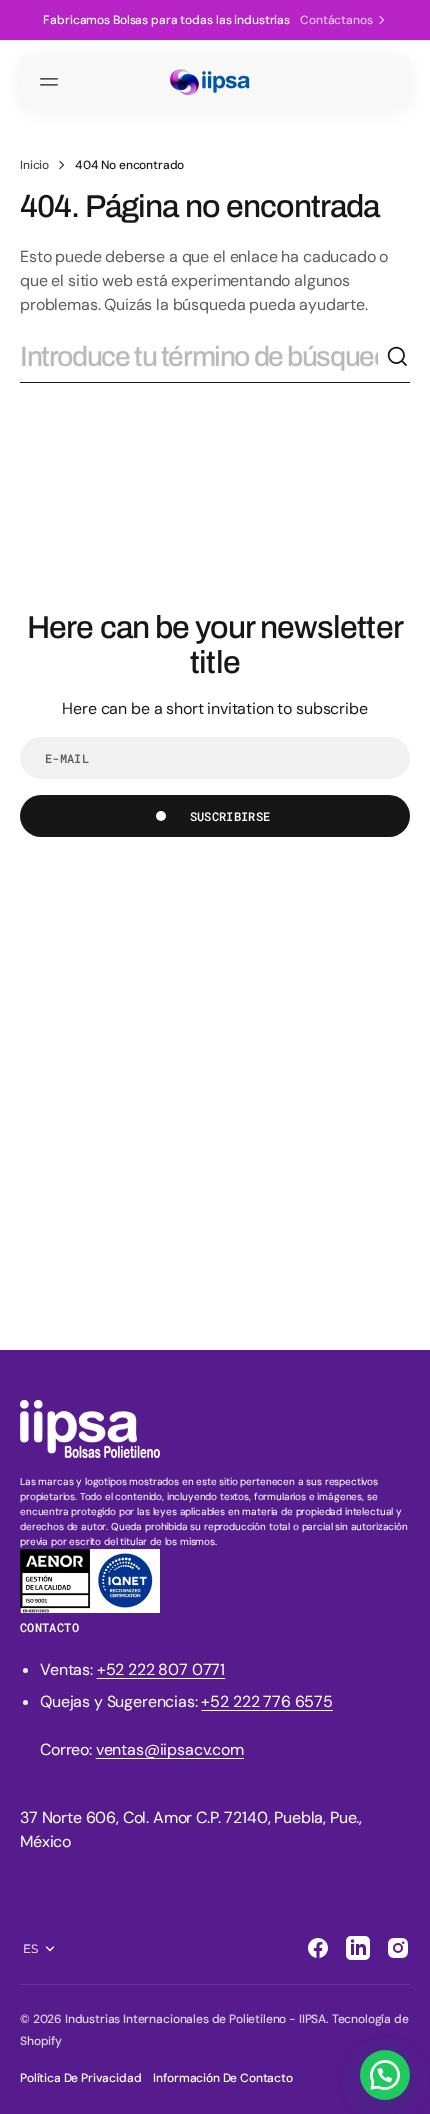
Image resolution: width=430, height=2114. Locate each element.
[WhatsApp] (385, 2075)
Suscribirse (230, 816)
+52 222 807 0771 (161, 1669)
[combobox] (203, 357)
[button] (52, 82)
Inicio (34, 165)
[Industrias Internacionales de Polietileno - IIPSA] (215, 82)
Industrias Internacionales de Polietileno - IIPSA (195, 2019)
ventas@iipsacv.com (170, 1749)
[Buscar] (398, 357)
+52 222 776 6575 (266, 1701)
